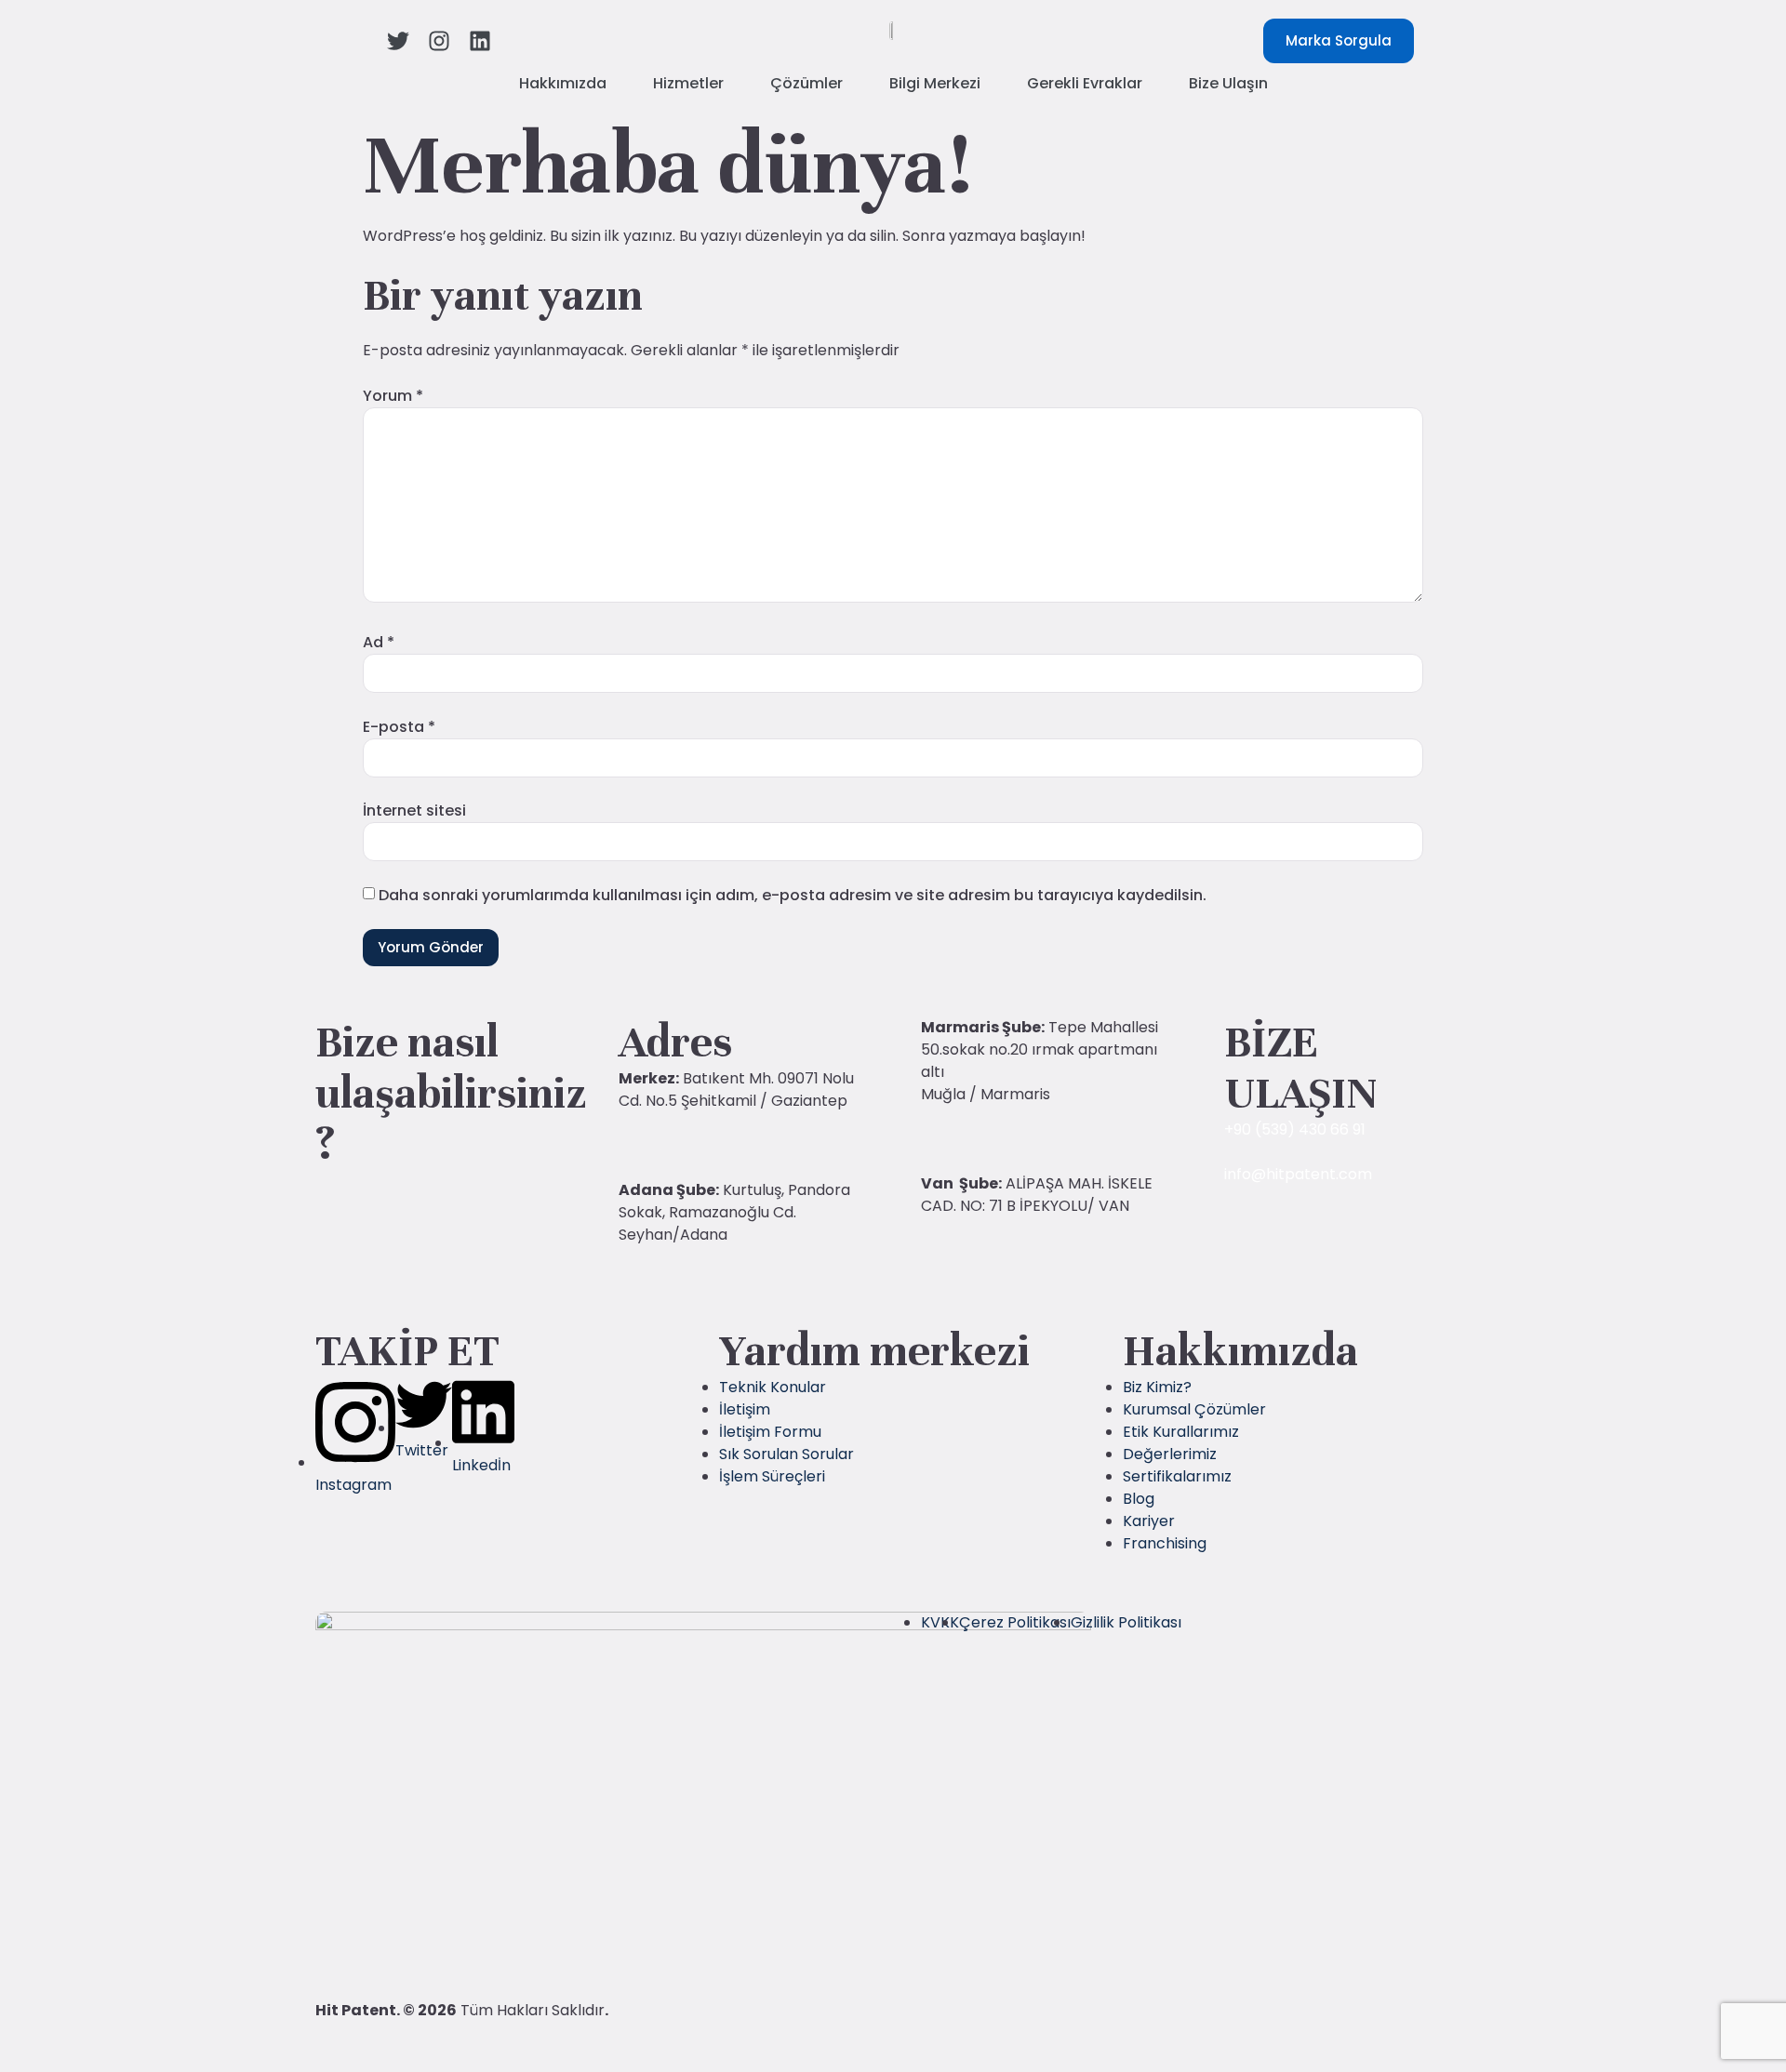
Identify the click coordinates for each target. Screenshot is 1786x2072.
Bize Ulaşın (1228, 83)
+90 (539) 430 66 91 (1295, 1129)
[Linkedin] (480, 41)
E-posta (399, 727)
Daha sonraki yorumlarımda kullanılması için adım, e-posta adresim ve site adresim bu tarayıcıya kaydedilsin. (793, 895)
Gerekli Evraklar (1085, 83)
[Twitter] (398, 41)
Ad (379, 642)
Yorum (393, 396)
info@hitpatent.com (1298, 1174)
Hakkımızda (563, 83)
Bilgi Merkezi (935, 83)
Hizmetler (688, 83)
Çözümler (806, 83)
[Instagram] (439, 41)
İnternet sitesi (414, 810)
